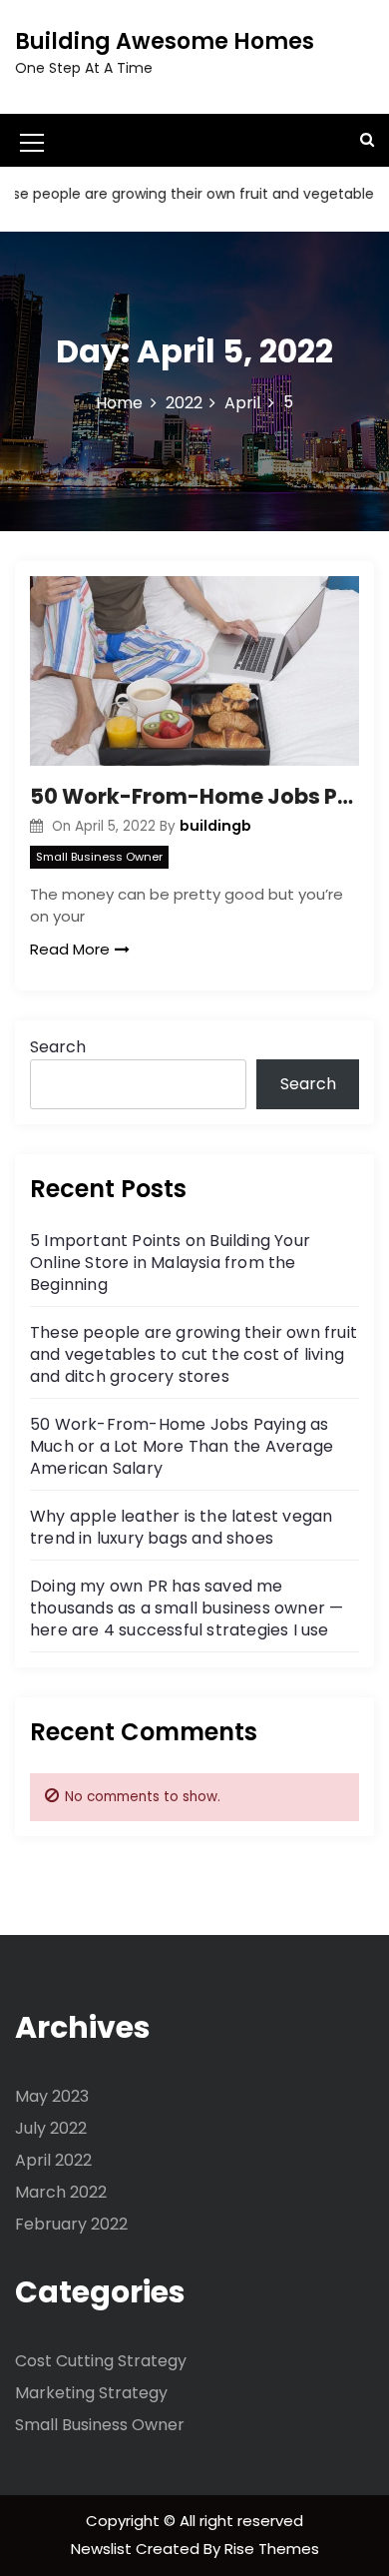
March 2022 (61, 2192)
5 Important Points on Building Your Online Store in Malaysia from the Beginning (170, 1263)
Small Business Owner (99, 857)
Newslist (103, 2549)
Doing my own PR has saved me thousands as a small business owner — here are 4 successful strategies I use (187, 1608)
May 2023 (52, 2096)
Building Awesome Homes (165, 41)
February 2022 (71, 2224)
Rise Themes (272, 2549)
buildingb (215, 826)
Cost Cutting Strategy (101, 2361)
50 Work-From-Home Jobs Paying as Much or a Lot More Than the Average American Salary (194, 796)
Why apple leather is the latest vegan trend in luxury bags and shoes (181, 1527)
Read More (70, 949)
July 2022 (51, 2128)
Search (58, 1047)
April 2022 (53, 2160)
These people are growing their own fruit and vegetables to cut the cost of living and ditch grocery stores (194, 1354)
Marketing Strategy (91, 2393)
